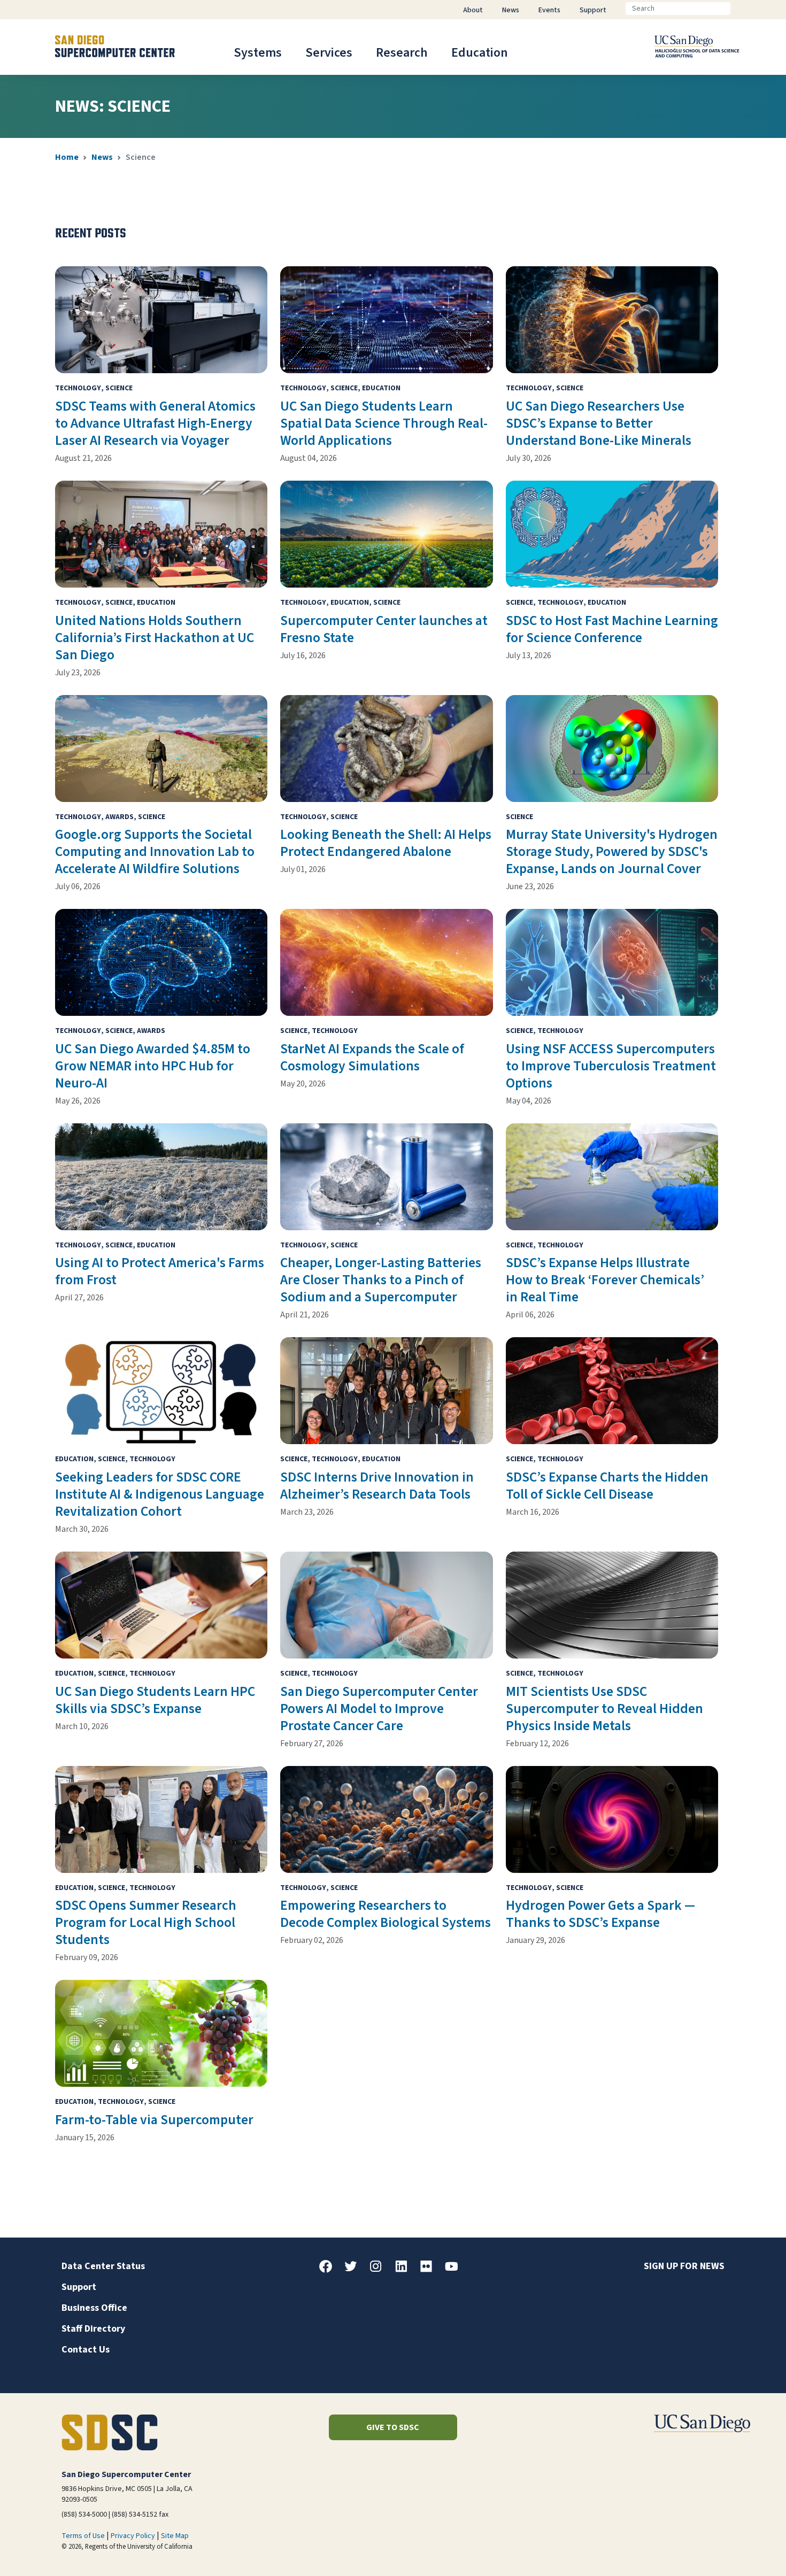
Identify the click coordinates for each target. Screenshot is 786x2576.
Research (402, 53)
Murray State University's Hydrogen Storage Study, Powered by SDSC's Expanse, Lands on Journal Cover (612, 852)
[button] (741, 2551)
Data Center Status (103, 2266)
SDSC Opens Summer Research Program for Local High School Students (146, 1923)
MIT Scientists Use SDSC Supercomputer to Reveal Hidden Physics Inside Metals (604, 1709)
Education (480, 53)
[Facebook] (330, 2270)
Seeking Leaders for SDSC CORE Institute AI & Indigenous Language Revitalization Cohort (160, 1494)
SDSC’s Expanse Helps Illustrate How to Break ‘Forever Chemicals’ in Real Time (605, 1280)
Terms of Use (83, 2536)
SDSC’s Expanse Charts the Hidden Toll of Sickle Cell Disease (607, 1486)
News (102, 157)
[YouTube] (456, 2270)
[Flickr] (430, 2270)
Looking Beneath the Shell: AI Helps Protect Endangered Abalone (386, 843)
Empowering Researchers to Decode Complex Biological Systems (386, 1914)
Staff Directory (93, 2329)
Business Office (94, 2308)
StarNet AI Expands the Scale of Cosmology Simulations (372, 1058)
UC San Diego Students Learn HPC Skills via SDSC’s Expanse (155, 1700)
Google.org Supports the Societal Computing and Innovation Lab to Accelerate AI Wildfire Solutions (155, 852)
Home (67, 157)
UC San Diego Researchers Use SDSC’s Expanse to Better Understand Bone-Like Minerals (599, 423)
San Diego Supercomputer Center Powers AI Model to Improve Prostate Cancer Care (379, 1709)
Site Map (175, 2536)
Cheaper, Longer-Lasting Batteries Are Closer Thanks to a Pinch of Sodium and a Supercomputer (381, 1280)
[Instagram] (380, 2270)
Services (329, 53)
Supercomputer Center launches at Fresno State (384, 629)
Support (79, 2287)
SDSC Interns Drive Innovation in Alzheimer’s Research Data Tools (377, 1486)
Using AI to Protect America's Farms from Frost (160, 1271)
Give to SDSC (393, 2427)
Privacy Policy (133, 2536)
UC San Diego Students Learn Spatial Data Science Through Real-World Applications (384, 423)
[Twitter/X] (355, 2270)
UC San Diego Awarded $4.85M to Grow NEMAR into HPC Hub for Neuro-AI (153, 1066)
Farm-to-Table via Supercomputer (154, 2120)
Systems (258, 53)
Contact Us (86, 2350)
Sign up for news (684, 2266)
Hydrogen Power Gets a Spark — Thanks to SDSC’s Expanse (600, 1914)
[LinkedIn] (405, 2270)
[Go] (739, 9)
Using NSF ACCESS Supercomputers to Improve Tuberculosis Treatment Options (611, 1066)
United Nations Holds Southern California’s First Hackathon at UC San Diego (155, 638)
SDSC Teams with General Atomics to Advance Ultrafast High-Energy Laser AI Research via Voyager (155, 423)
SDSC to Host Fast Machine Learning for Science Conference (612, 629)
